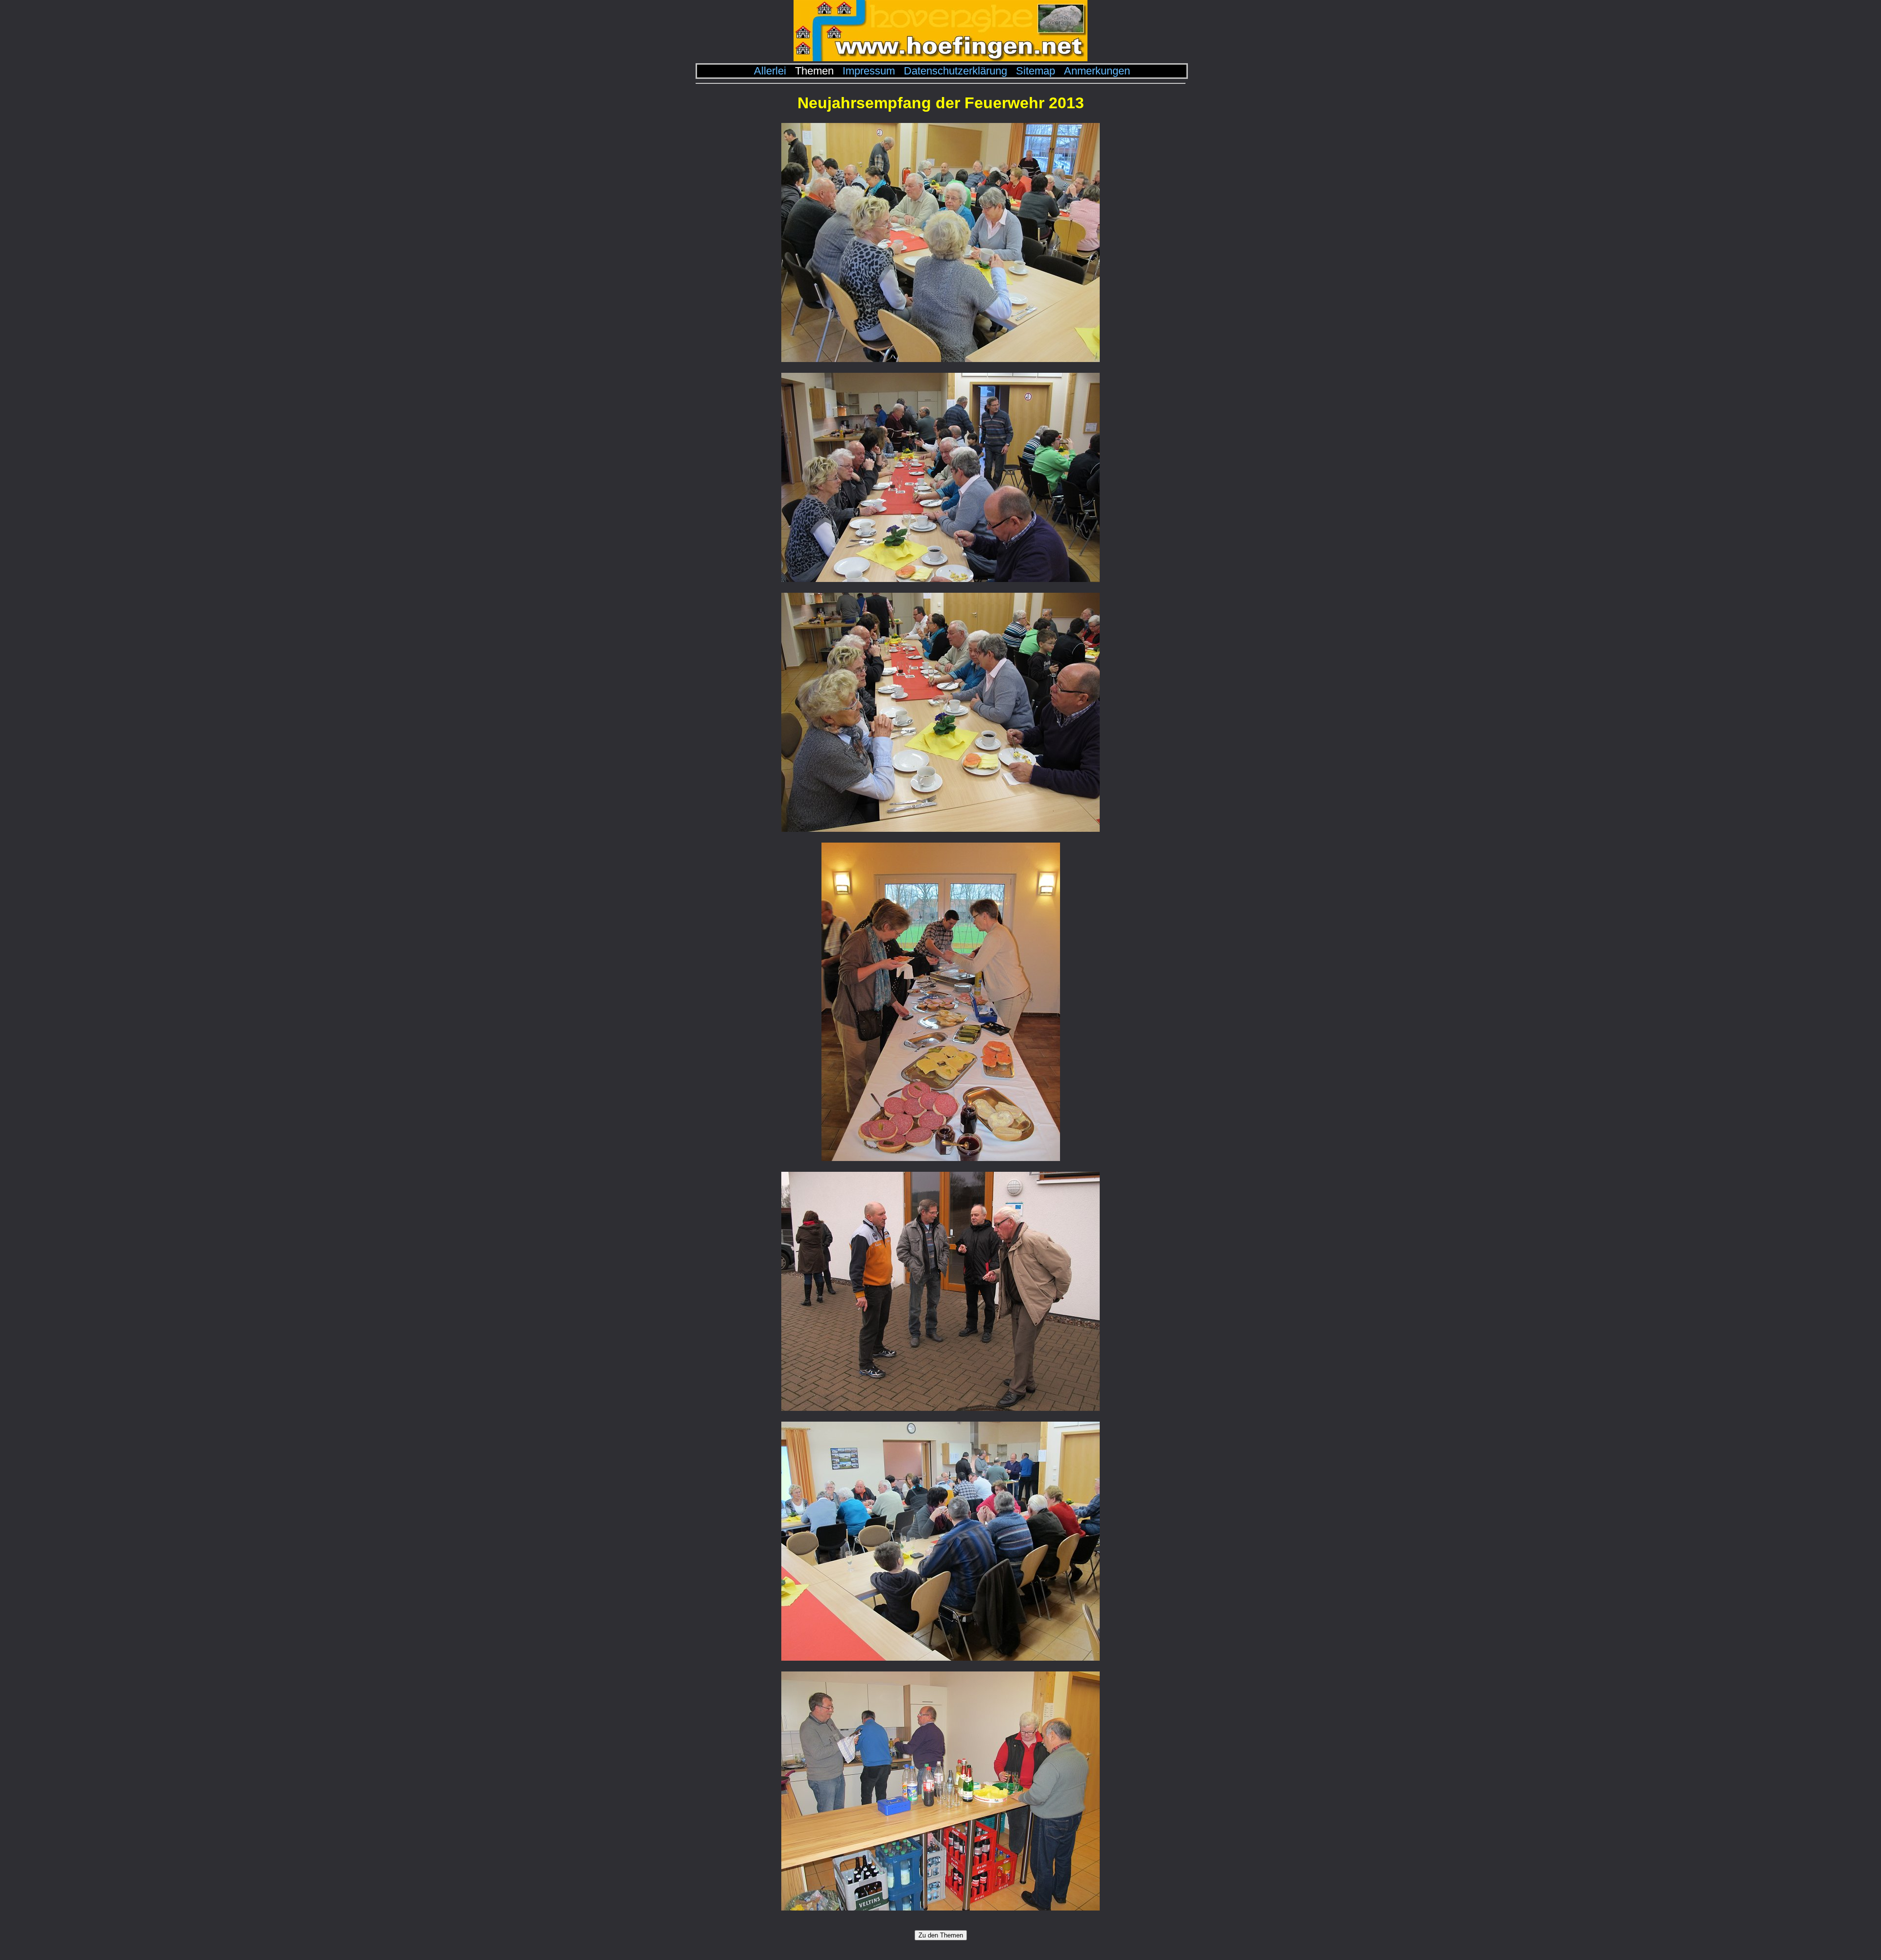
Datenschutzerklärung (955, 71)
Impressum (869, 71)
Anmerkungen (1097, 71)
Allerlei (770, 71)
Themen (814, 71)
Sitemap (1036, 71)
